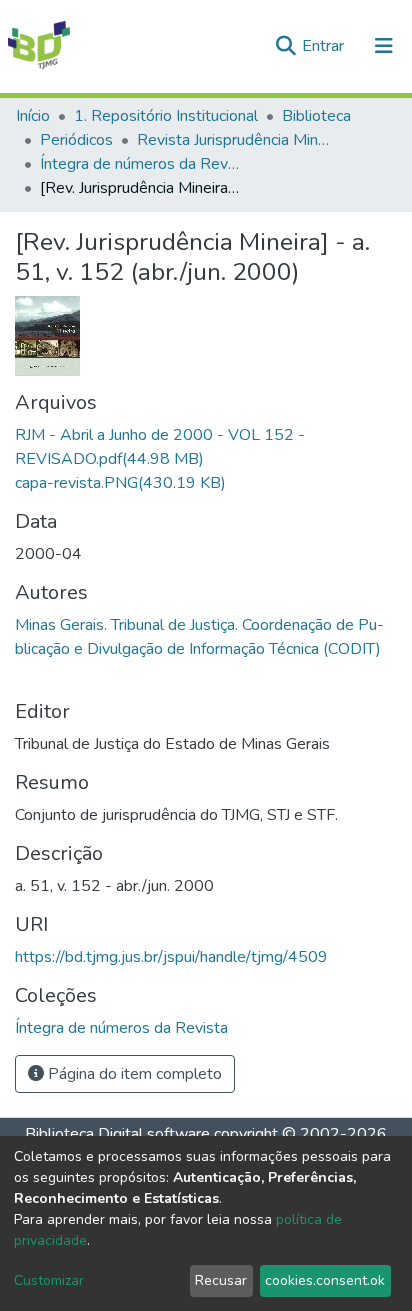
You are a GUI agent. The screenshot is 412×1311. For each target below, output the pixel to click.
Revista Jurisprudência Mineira (237, 140)
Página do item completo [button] (133, 1074)
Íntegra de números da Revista (140, 164)
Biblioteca (316, 116)
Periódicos (76, 140)
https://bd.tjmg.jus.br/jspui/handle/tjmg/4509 (171, 957)
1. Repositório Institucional (166, 116)
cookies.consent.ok (325, 1280)
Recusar (221, 1280)
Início (33, 116)
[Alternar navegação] (384, 46)
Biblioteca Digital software (117, 1134)
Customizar (49, 1280)
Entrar (325, 46)
